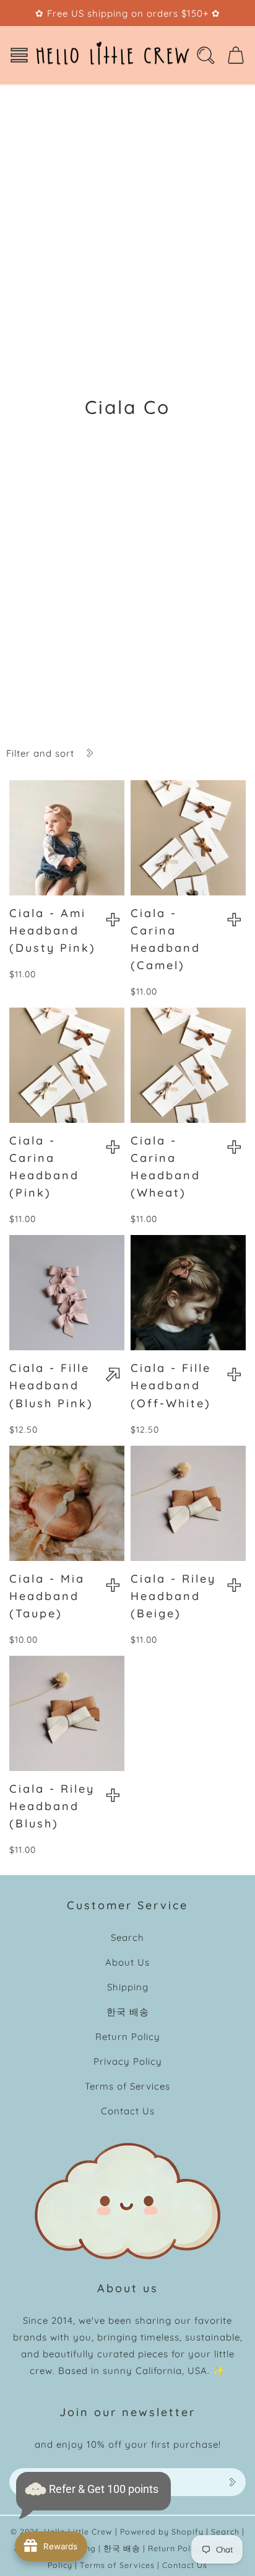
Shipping (128, 1987)
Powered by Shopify (162, 2531)
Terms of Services (127, 2086)
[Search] (205, 55)
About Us (127, 1962)
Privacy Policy (128, 2061)
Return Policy (128, 2037)
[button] (19, 55)
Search (127, 1937)
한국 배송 (128, 2012)
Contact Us (128, 2111)
